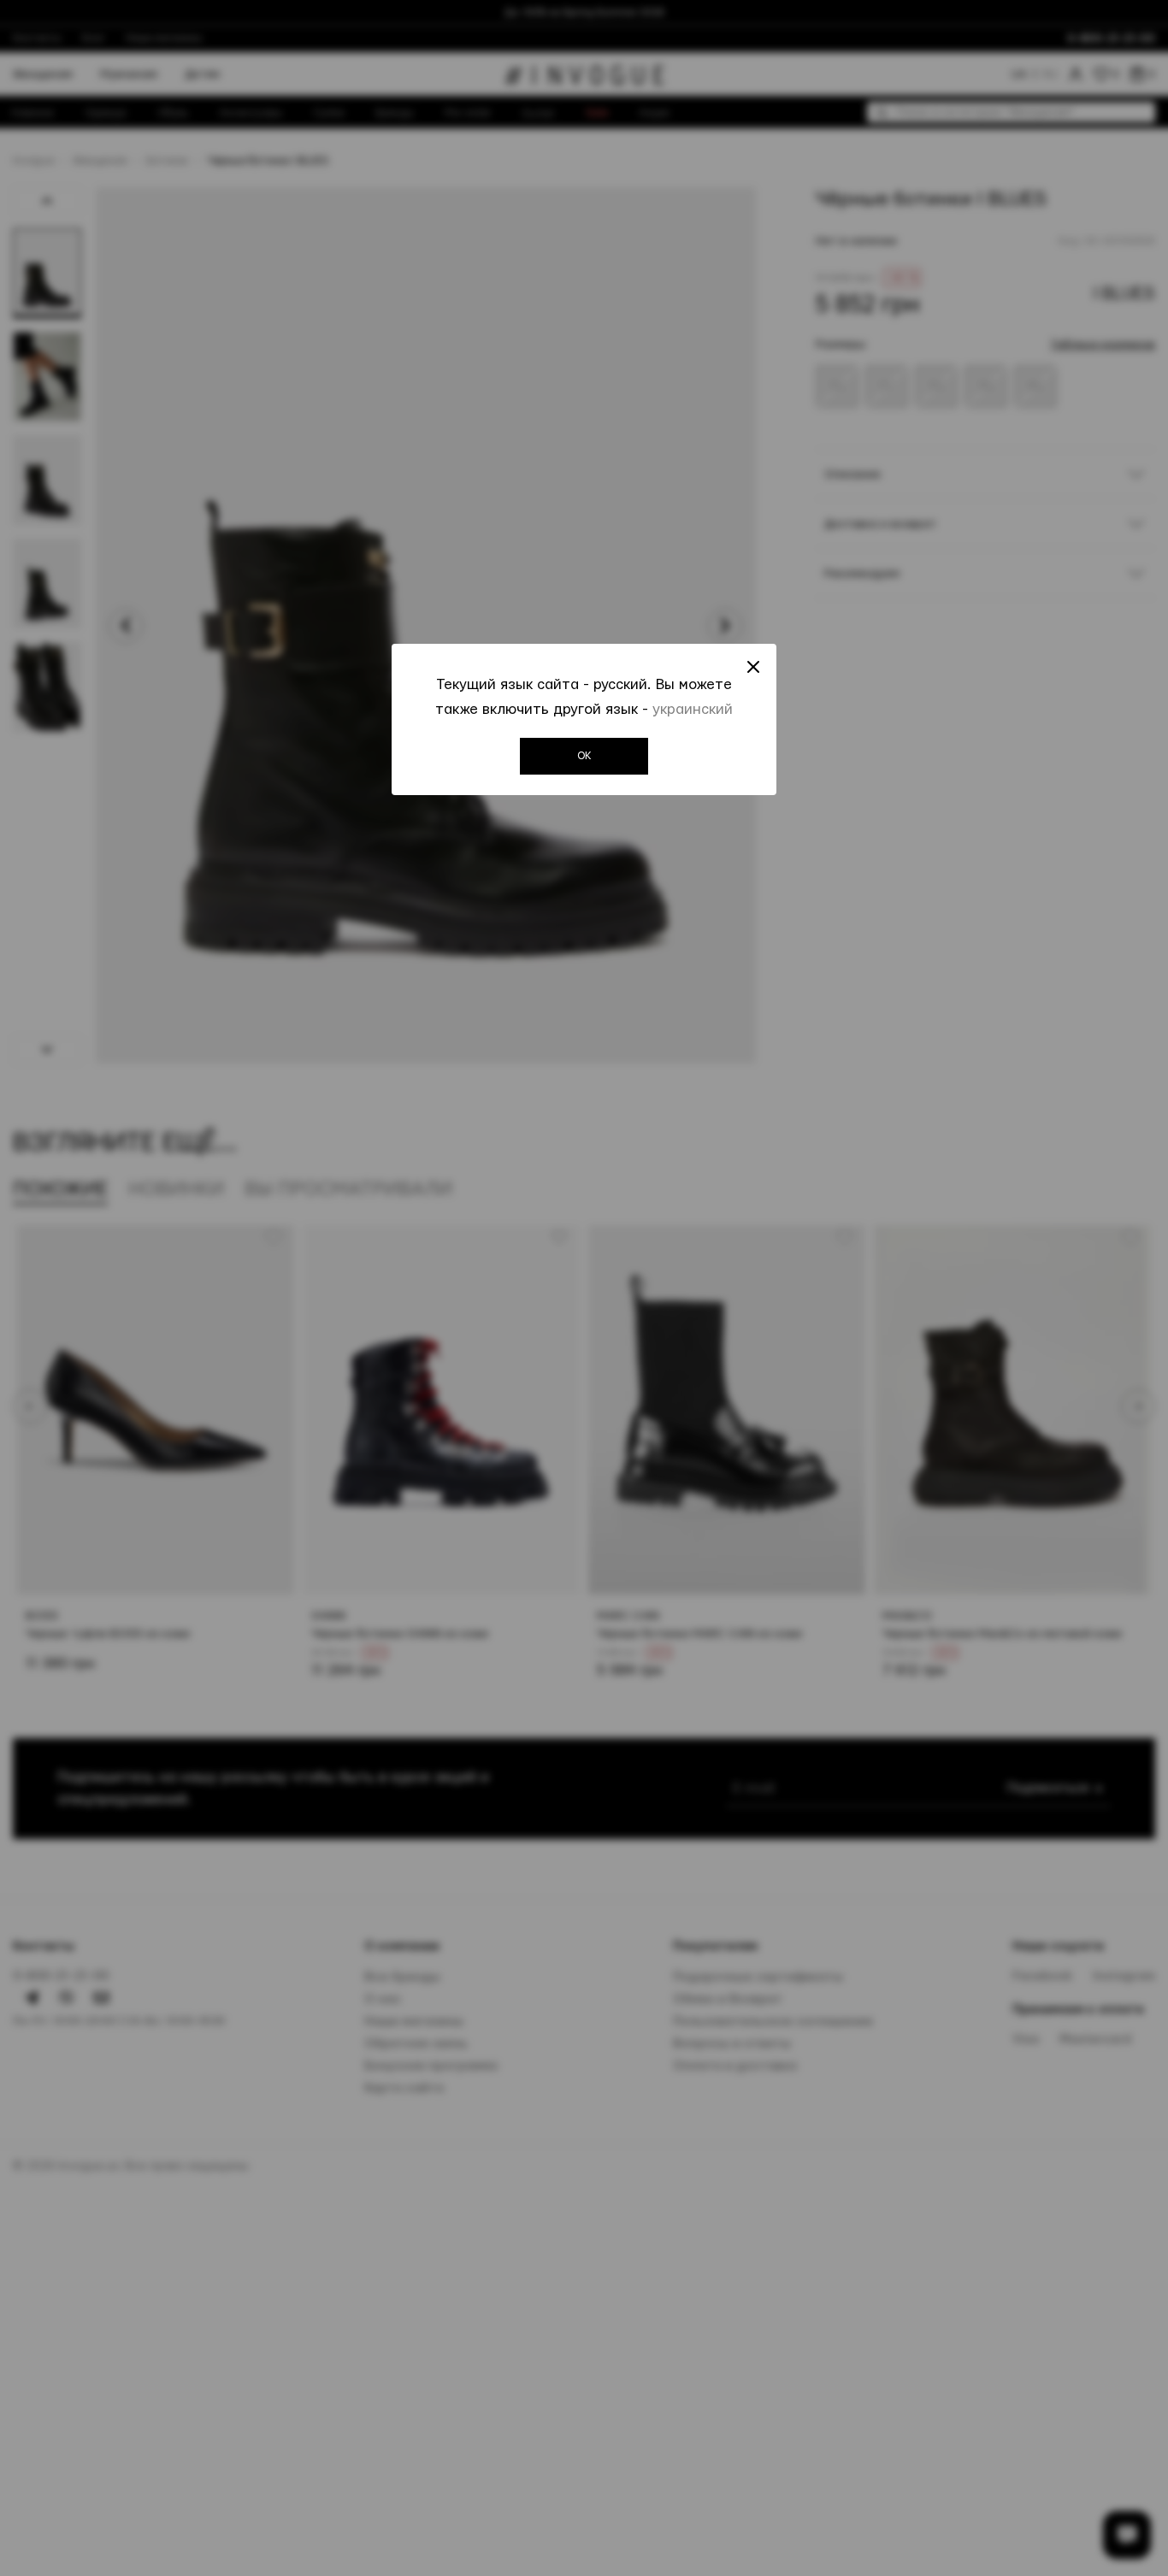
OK (584, 756)
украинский (693, 709)
